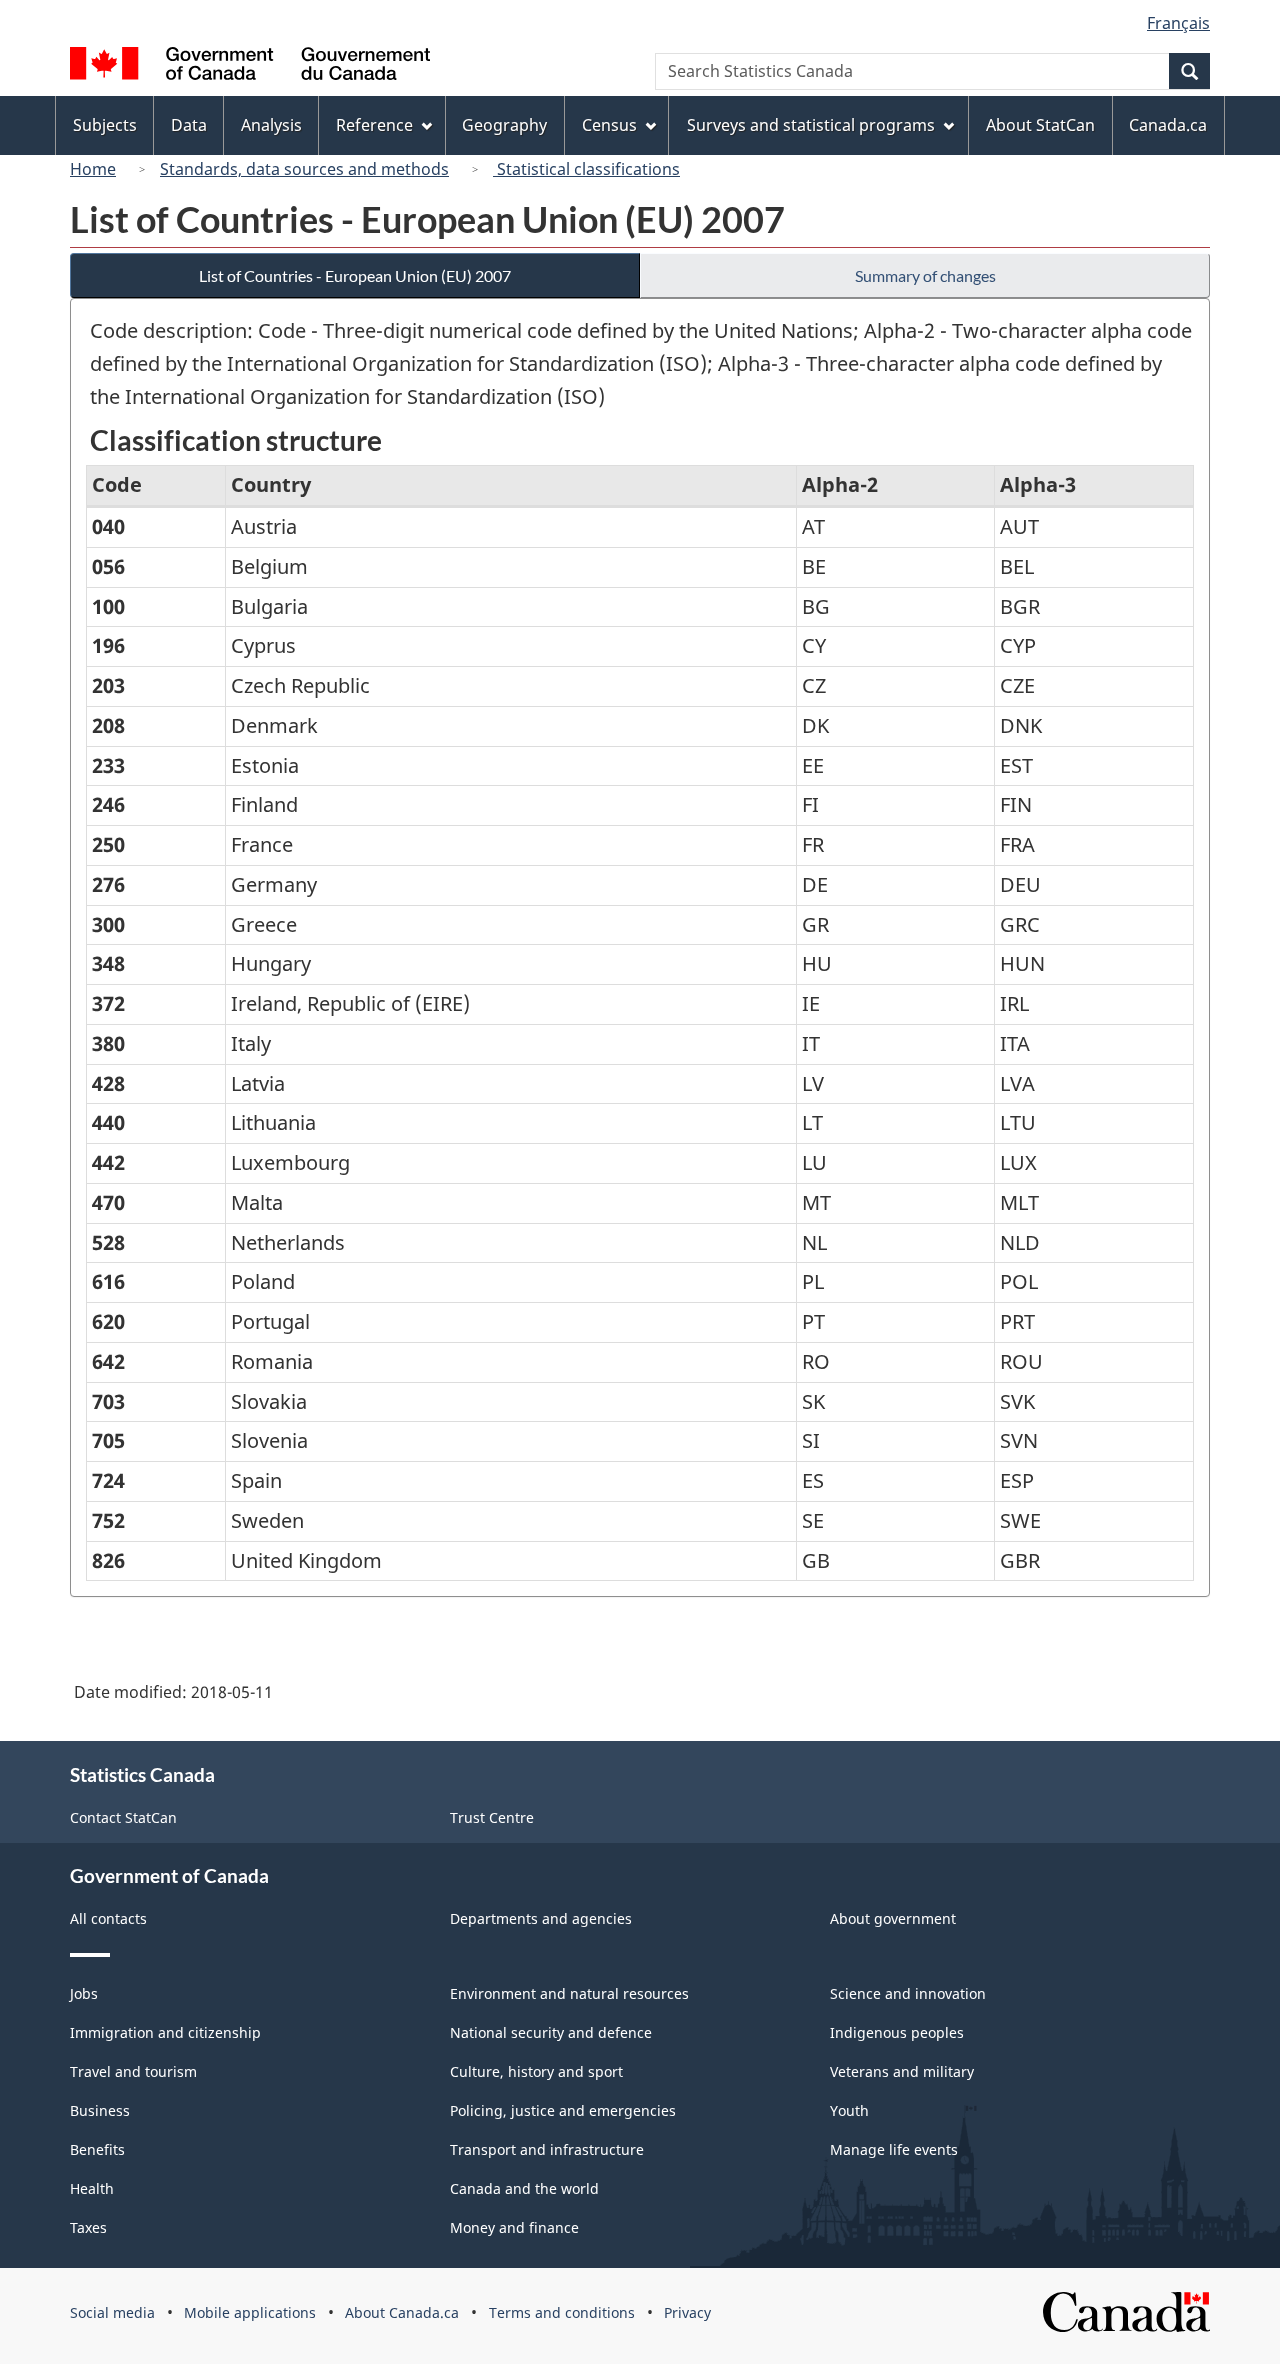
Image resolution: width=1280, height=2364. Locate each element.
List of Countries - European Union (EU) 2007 (355, 275)
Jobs (84, 1993)
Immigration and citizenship (165, 2032)
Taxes (88, 2227)
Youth (849, 2110)
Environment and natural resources (569, 1993)
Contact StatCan (123, 1817)
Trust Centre (492, 1817)
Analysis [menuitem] (271, 125)
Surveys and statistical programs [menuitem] (811, 125)
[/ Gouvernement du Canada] (250, 66)
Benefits (97, 2149)
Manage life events (894, 2149)
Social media (112, 2312)
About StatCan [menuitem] (1040, 125)
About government (893, 1918)
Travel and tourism (133, 2071)
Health (92, 2188)
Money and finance (514, 2227)
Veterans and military (902, 2071)
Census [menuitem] (609, 125)
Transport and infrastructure (547, 2149)
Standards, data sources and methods (304, 169)
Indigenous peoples (897, 2032)
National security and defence (551, 2032)
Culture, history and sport (536, 2071)
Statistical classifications (586, 169)
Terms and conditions (562, 2312)
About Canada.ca (402, 2312)
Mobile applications (250, 2312)
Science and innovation (908, 1993)
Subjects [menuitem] (105, 125)
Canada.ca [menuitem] (1168, 125)
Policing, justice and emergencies (563, 2110)
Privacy (687, 2312)
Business (100, 2110)
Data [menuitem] (189, 125)
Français (1178, 23)
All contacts (108, 1918)
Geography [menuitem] (504, 125)
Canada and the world (524, 2188)
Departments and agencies (541, 1918)
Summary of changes (925, 275)
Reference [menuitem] (374, 125)
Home (93, 169)
